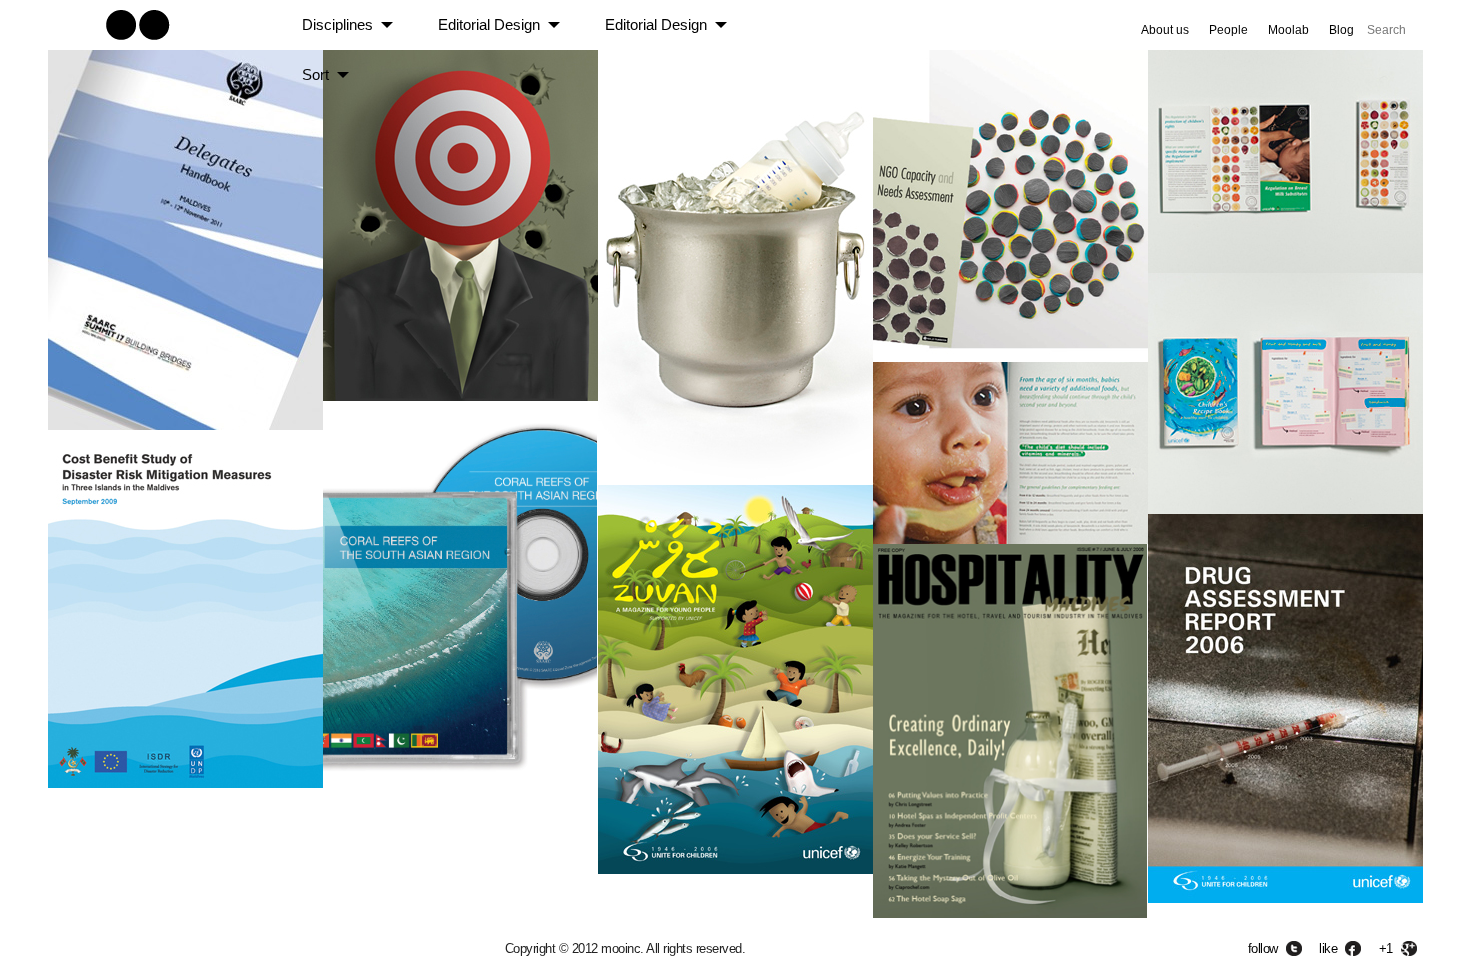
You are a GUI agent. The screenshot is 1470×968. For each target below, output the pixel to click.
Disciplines (337, 24)
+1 (1386, 948)
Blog (1341, 30)
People (1228, 30)
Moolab (1288, 30)
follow (1263, 948)
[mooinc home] (137, 43)
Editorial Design (489, 24)
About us (1165, 30)
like (1328, 948)
